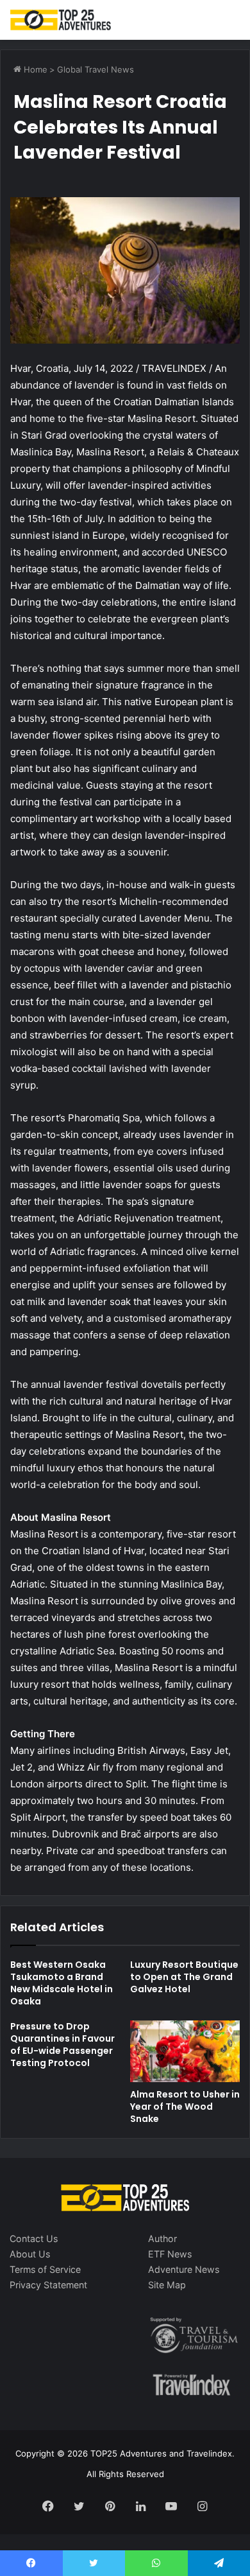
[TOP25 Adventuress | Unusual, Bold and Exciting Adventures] (61, 20)
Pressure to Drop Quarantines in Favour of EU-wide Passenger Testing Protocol (63, 2045)
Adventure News (184, 2269)
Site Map (167, 2285)
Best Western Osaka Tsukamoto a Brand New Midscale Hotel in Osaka (62, 1983)
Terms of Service (45, 2269)
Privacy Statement (48, 2285)
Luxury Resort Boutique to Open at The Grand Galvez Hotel (184, 1977)
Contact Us (34, 2239)
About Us (30, 2254)
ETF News (170, 2254)
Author (162, 2239)
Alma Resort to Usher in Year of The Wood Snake (185, 2107)
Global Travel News (96, 69)
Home (34, 69)
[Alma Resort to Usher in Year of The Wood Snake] (185, 2051)
